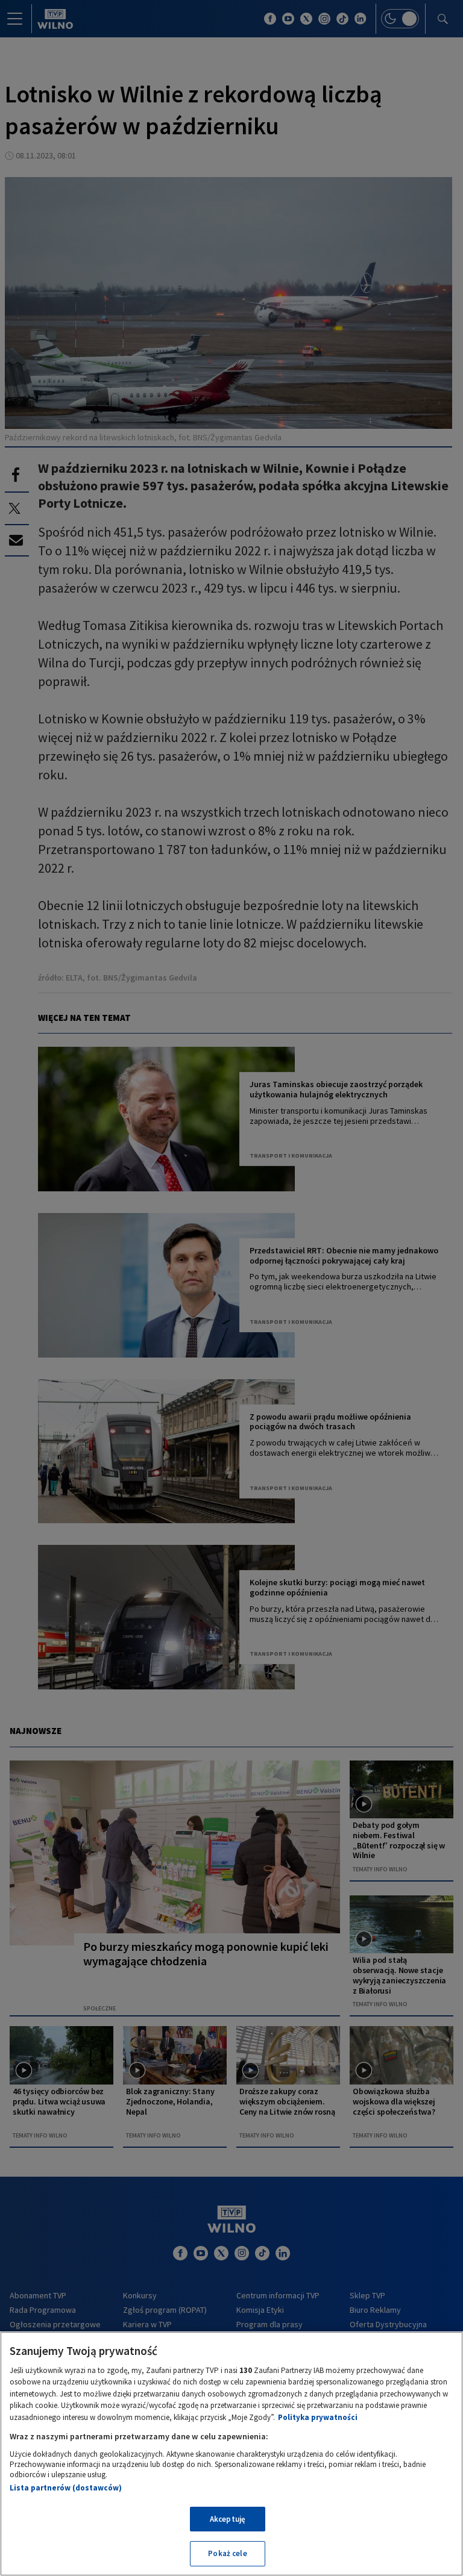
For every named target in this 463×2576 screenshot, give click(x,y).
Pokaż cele (227, 2553)
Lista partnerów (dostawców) (66, 2488)
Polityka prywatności (318, 2417)
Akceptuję (228, 2519)
